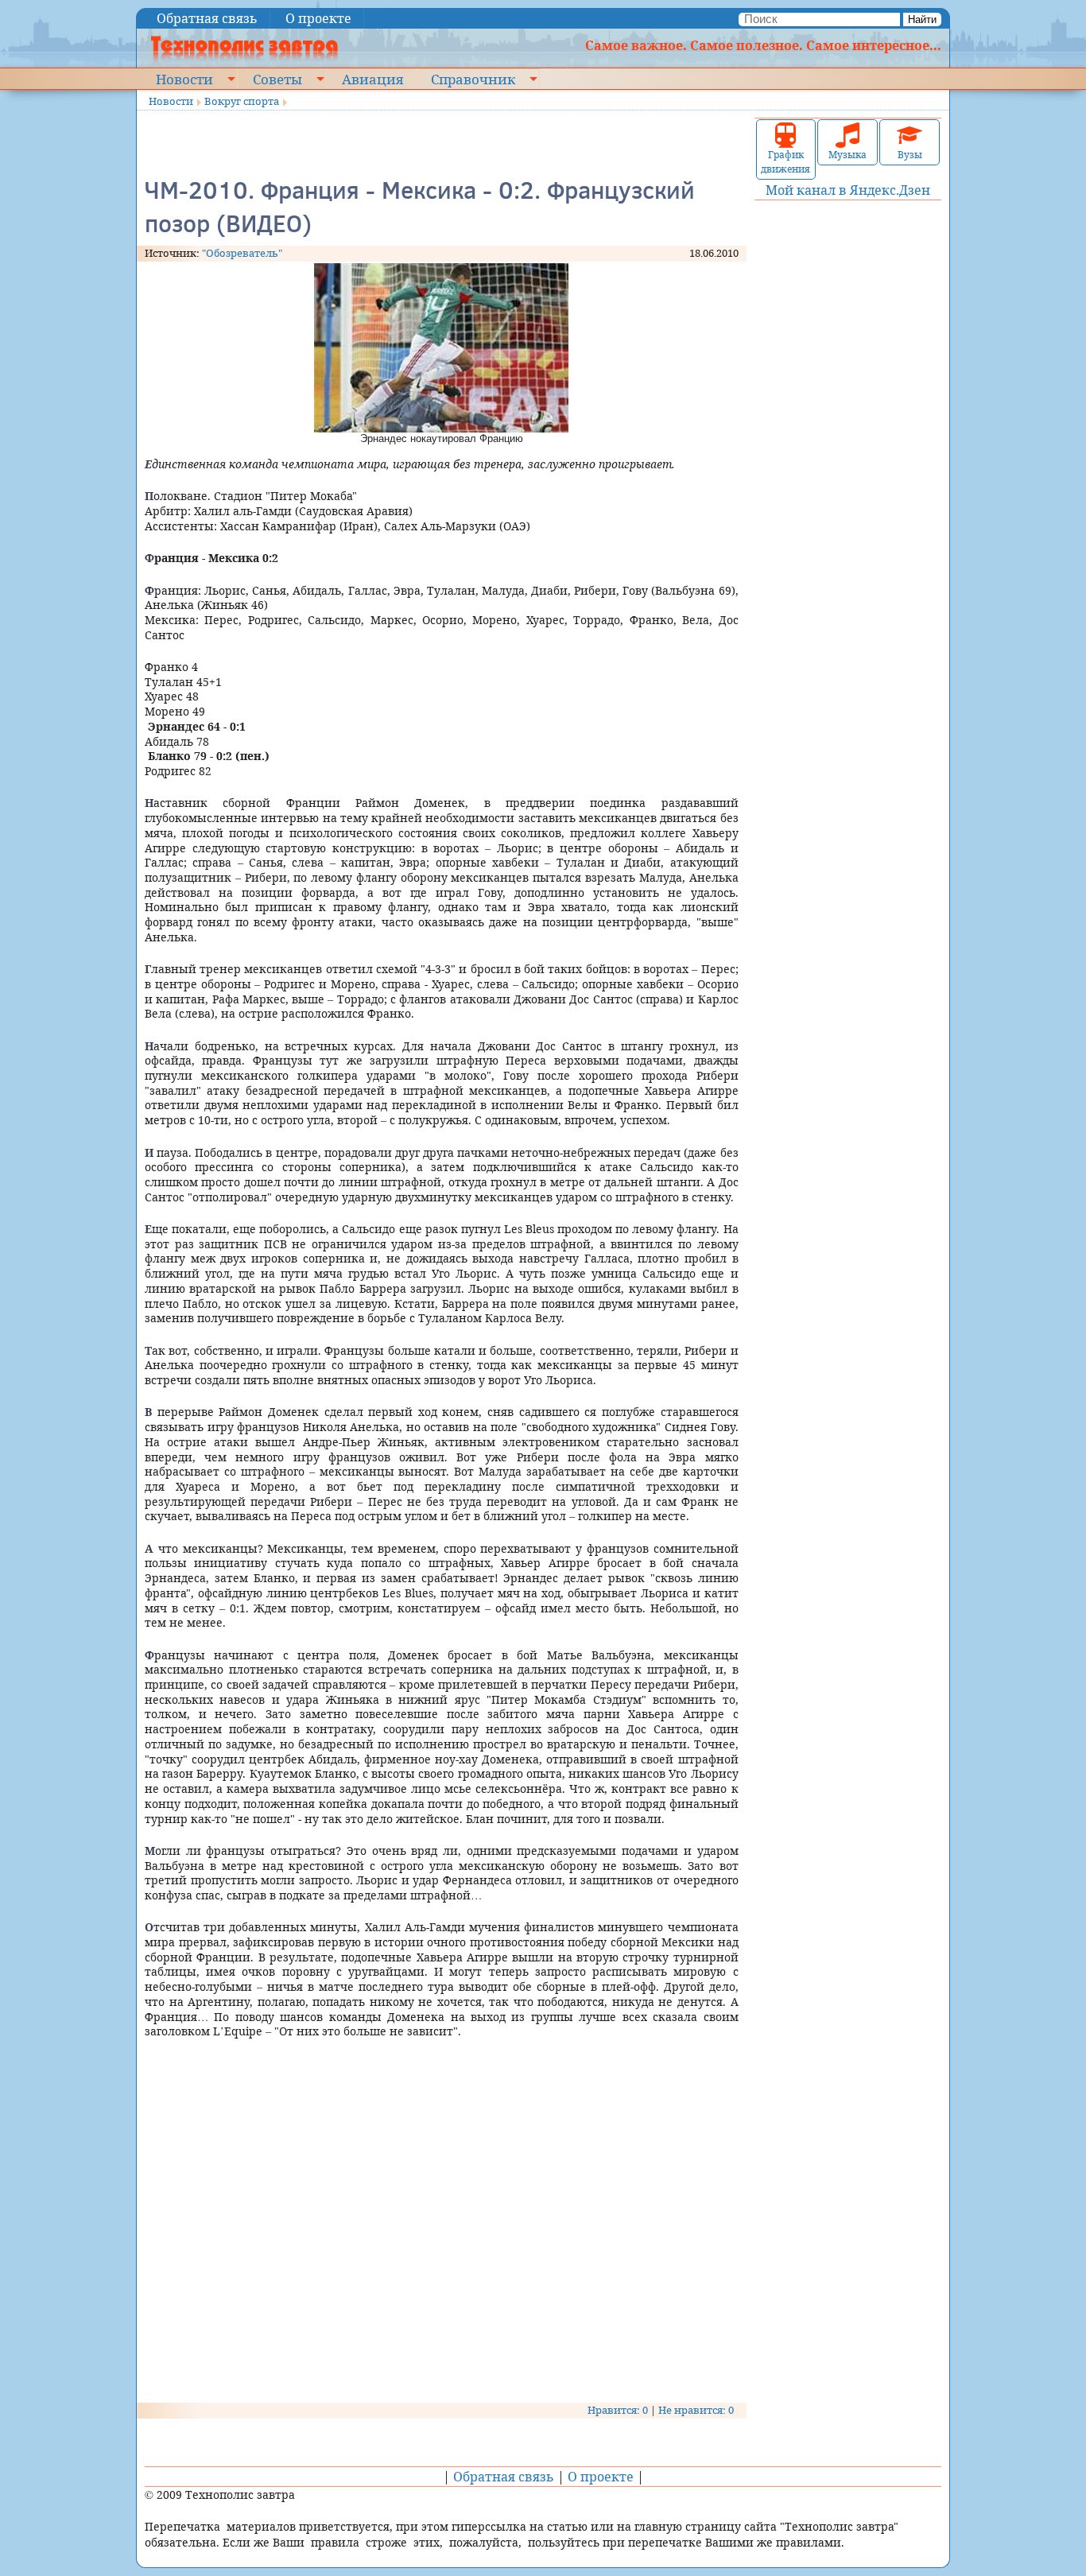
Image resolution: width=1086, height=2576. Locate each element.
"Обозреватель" (242, 253)
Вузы (910, 155)
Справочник (473, 79)
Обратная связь (207, 18)
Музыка (847, 155)
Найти (922, 19)
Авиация (372, 79)
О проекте (318, 18)
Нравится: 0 (618, 2410)
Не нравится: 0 (696, 2410)
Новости (184, 79)
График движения (785, 162)
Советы (277, 79)
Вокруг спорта (242, 101)
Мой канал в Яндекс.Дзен (848, 190)
